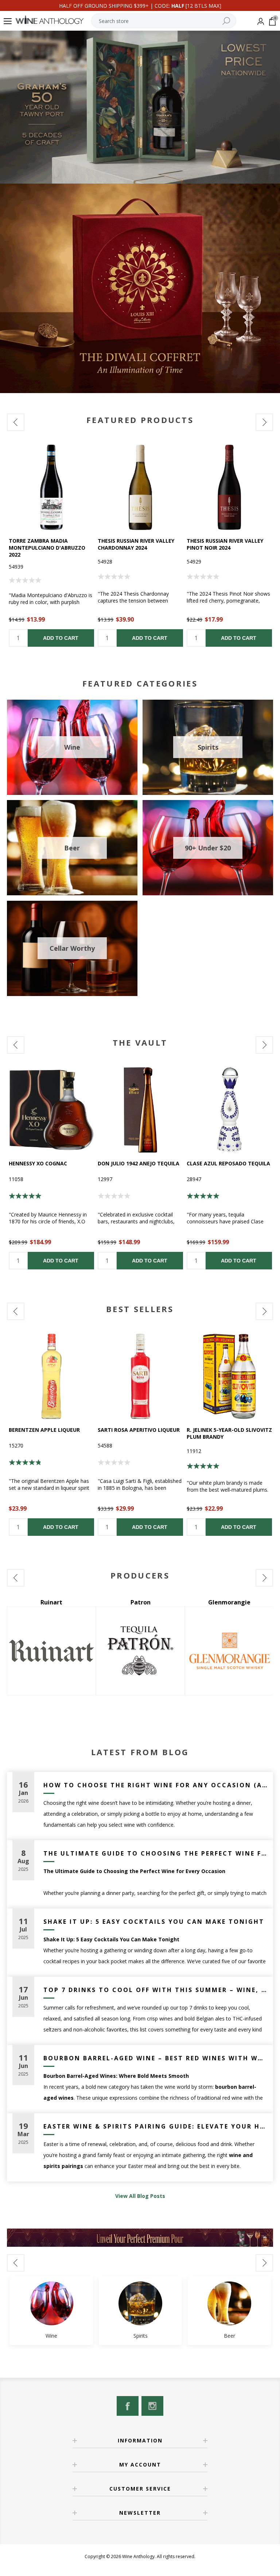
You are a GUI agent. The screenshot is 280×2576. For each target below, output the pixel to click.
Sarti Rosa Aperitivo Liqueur (139, 1430)
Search (226, 21)
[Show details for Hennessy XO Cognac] (51, 1110)
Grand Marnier (141, 1602)
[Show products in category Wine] (51, 2303)
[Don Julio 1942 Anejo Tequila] (140, 1110)
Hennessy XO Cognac (38, 1163)
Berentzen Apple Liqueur (44, 1430)
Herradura (230, 1602)
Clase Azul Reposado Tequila (228, 1163)
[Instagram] (152, 2406)
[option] (51, 546)
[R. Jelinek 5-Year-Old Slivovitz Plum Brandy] (229, 1376)
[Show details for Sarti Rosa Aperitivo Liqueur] (140, 1376)
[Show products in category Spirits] (140, 2303)
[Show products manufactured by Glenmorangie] (51, 1651)
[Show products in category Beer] (229, 2303)
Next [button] (264, 422)
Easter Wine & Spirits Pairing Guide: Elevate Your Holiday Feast (155, 2126)
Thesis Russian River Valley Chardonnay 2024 (136, 544)
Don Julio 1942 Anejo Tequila (139, 1163)
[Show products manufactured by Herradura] (229, 1651)
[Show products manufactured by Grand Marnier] (140, 1651)
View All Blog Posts (140, 2196)
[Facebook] (128, 2406)
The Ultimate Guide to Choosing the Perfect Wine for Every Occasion (155, 1853)
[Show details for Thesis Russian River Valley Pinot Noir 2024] (229, 487)
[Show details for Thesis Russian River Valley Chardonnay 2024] (140, 487)
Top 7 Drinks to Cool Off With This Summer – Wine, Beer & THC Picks (155, 1990)
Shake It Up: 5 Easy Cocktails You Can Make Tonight (154, 1922)
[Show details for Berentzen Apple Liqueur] (51, 1376)
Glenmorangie (51, 1602)
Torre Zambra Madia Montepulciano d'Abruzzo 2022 (47, 548)
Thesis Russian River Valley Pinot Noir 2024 (225, 544)
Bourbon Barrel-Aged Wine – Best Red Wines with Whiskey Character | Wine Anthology (155, 2058)
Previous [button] (16, 422)
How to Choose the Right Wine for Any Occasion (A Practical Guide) (155, 1785)
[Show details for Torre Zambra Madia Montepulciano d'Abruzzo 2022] (51, 487)
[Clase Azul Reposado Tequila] (229, 1110)
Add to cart (61, 638)
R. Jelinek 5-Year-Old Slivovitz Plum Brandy (229, 1433)
